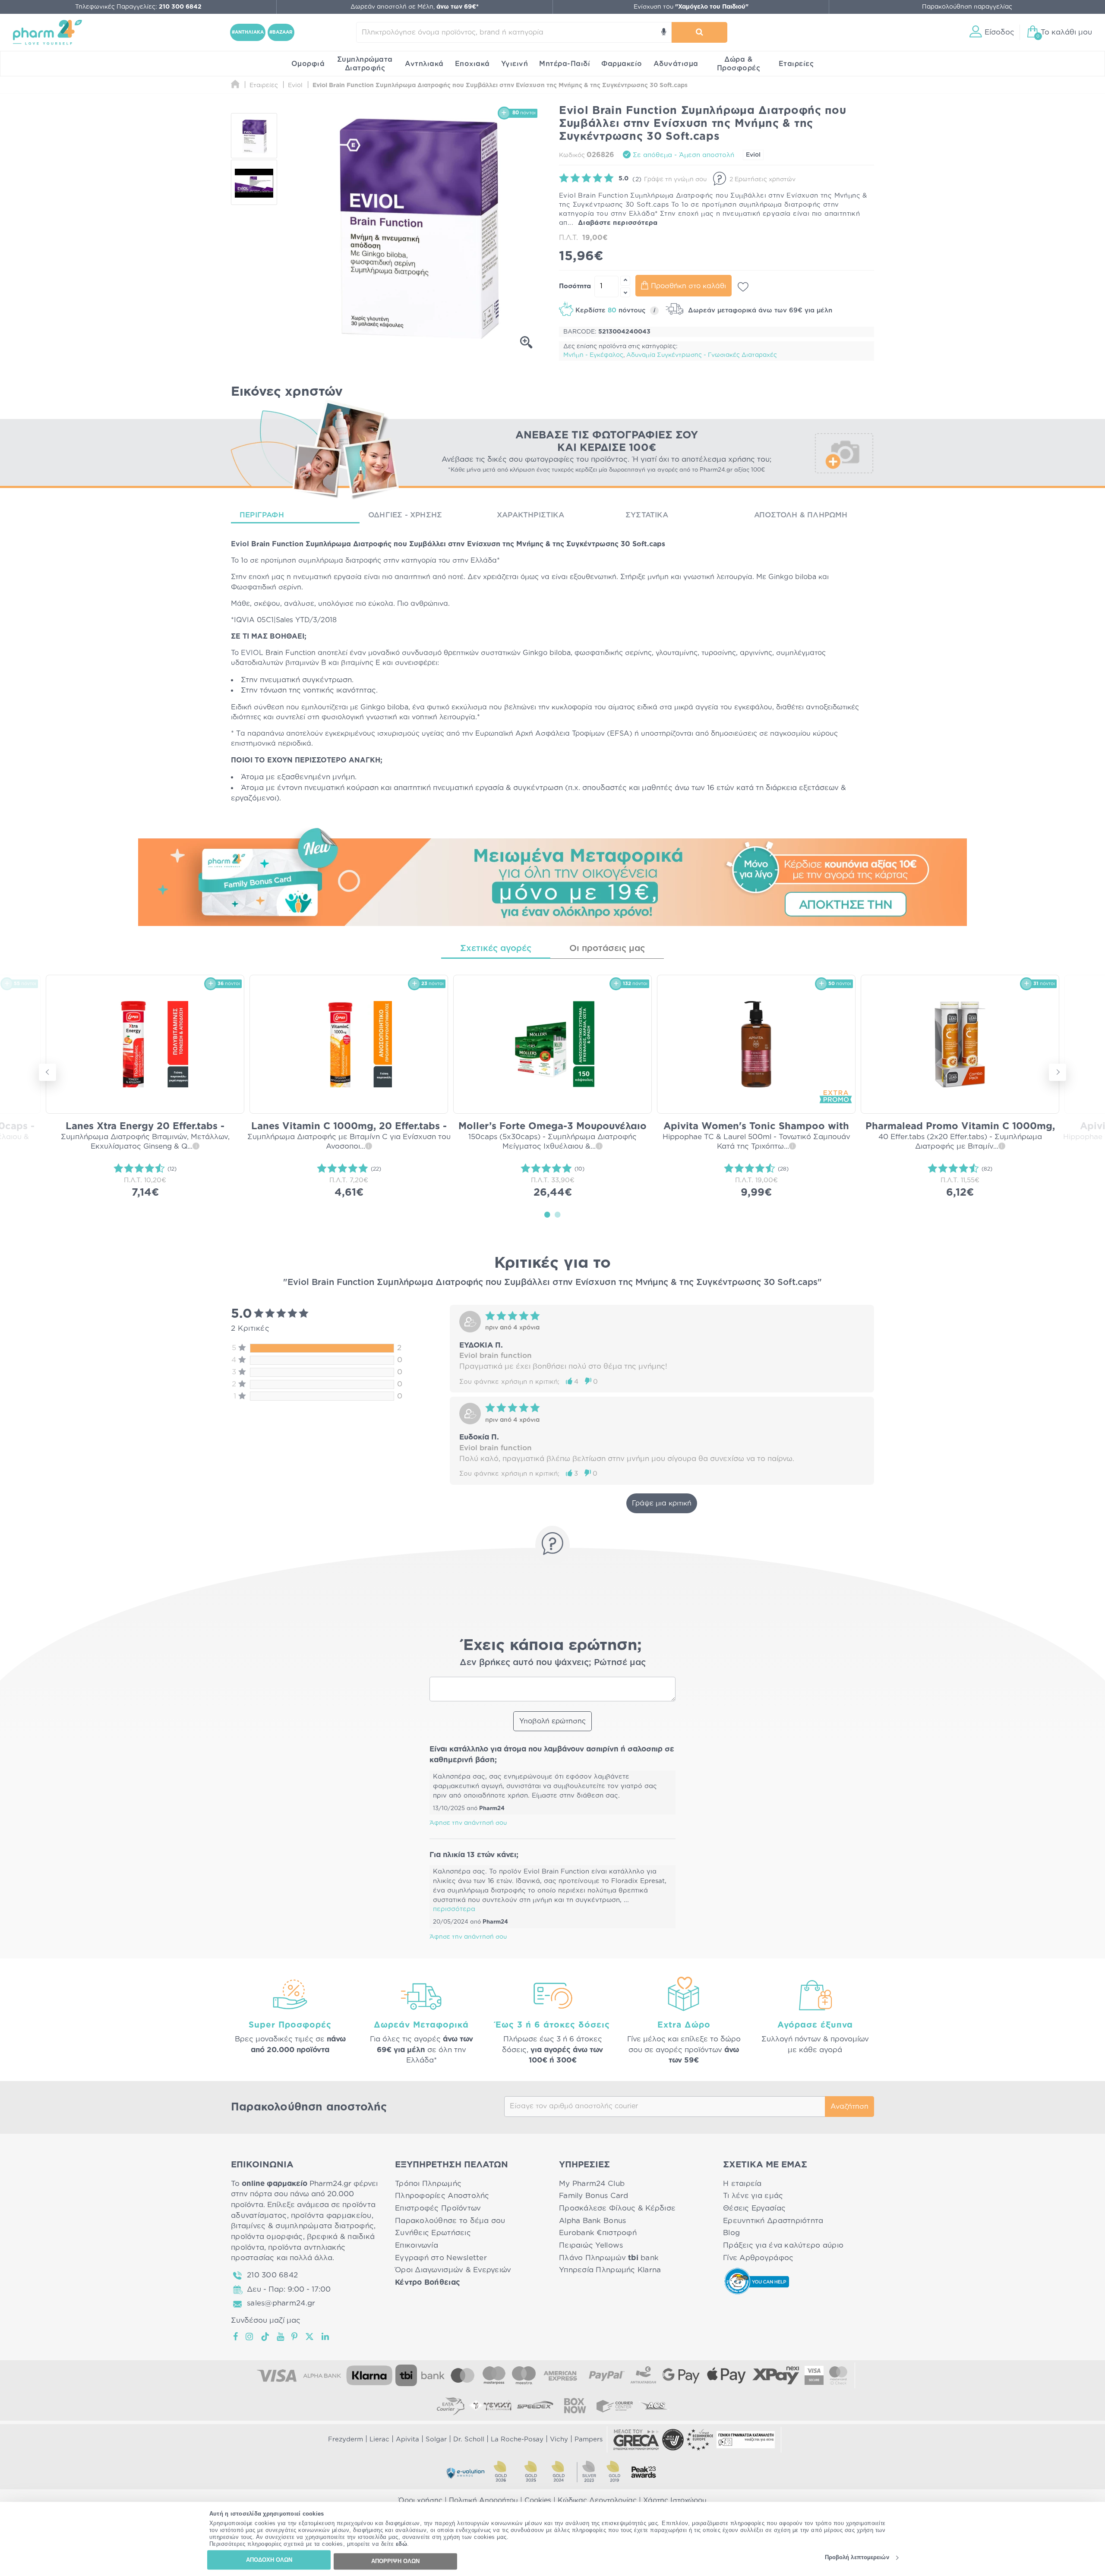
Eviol (753, 155)
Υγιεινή (515, 64)
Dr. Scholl (469, 2439)
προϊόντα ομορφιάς (267, 2237)
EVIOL (252, 653)
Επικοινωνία (417, 2245)
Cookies (538, 2500)
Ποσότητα (575, 286)
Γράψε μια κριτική (662, 1503)
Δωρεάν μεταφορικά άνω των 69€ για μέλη (759, 310)
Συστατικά (647, 515)
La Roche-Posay (517, 2439)
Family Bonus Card (594, 2196)
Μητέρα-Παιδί (565, 64)
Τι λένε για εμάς (753, 2196)
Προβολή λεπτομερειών (857, 2558)
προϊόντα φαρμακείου (331, 2215)
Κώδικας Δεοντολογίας (597, 2500)
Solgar (436, 2439)
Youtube (281, 2337)
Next (1058, 1072)
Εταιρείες (796, 64)
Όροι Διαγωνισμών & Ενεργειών (453, 2270)
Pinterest (295, 2337)
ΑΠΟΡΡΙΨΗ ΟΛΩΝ (395, 2561)
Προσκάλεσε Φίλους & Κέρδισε (617, 2208)
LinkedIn (326, 2337)
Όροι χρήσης (420, 2500)
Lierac (379, 2439)
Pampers (589, 2439)
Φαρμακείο (622, 64)
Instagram (250, 2337)
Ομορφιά (308, 64)
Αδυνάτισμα (676, 64)
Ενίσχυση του (691, 7)
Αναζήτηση (849, 2107)
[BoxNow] (575, 2406)
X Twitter (310, 2337)
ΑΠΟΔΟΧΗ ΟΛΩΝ (269, 2560)
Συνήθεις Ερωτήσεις (433, 2233)
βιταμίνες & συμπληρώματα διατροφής (302, 2226)
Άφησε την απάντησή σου (468, 1823)
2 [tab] (558, 1214)
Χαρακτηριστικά (530, 515)
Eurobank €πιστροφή (598, 2233)
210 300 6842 (272, 2275)
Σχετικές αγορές (496, 948)
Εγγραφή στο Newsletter (441, 2258)
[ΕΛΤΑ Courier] (451, 2406)
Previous (47, 1072)
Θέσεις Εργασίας (754, 2208)
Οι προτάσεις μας (607, 948)
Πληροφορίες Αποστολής (442, 2196)
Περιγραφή (262, 515)
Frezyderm (346, 2439)
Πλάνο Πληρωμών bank (609, 2258)
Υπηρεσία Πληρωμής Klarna (610, 2270)
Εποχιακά (472, 64)
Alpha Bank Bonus (592, 2221)
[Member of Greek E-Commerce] (636, 2440)
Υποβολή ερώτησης (552, 1721)
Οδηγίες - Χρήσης (405, 515)
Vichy (559, 2439)
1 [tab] (547, 1214)
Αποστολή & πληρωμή (801, 515)
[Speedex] (535, 2406)
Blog (731, 2233)
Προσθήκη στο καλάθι (688, 286)
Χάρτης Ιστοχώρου (675, 2500)
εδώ (402, 2544)
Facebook (236, 2337)
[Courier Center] (615, 2406)
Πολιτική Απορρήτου (483, 2500)
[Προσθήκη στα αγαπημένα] (743, 287)
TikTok (265, 2337)
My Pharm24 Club (592, 2184)
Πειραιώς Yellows (591, 2245)
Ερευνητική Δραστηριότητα (773, 2221)
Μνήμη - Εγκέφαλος (593, 355)
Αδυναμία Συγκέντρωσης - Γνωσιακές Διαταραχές (702, 355)
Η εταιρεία (742, 2184)
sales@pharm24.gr (281, 2303)
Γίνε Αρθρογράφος (758, 2258)
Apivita (407, 2439)
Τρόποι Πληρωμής (428, 2184)
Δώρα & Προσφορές (739, 64)
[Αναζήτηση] (699, 32)
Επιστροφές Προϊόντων (438, 2208)
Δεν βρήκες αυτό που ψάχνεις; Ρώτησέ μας (553, 1663)
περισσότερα (454, 1909)
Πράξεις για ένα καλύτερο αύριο (783, 2245)
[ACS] (654, 2406)
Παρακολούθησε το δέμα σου (450, 2221)
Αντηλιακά (424, 64)
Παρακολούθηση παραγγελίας (967, 7)
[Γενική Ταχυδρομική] (490, 2406)
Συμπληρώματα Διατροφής (365, 64)
